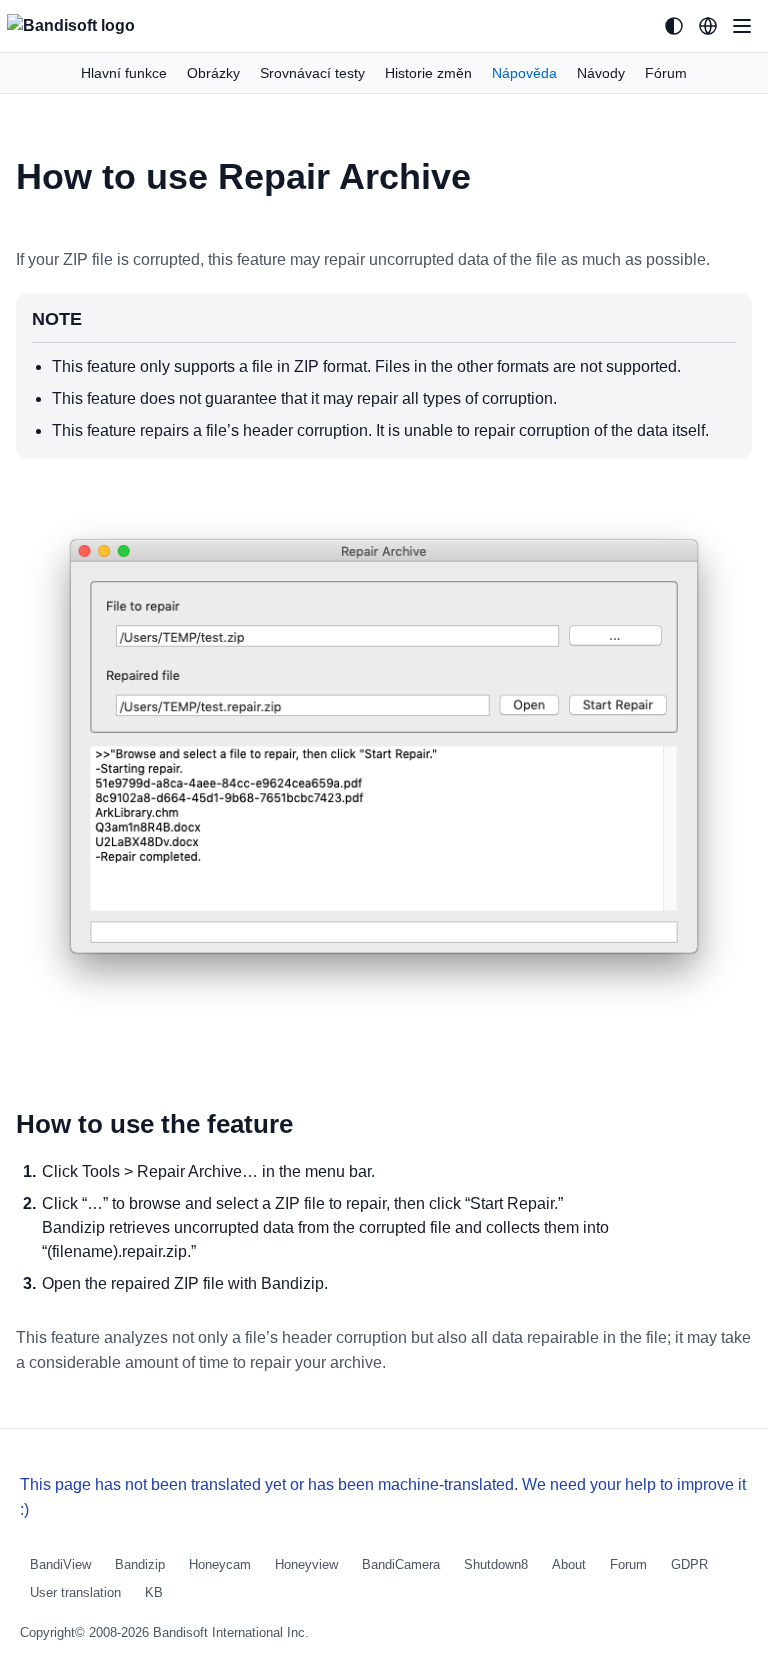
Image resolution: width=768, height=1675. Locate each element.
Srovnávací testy (312, 73)
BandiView (60, 1564)
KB (154, 1592)
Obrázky (213, 73)
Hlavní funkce (124, 73)
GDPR (689, 1564)
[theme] (674, 26)
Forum (628, 1564)
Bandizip (140, 1564)
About (569, 1564)
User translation (75, 1592)
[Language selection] (708, 26)
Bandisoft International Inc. (231, 1632)
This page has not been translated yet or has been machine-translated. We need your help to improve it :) (383, 1497)
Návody (601, 73)
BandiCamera (401, 1564)
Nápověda (524, 73)
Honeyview (306, 1564)
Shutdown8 (496, 1564)
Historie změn (428, 73)
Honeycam (220, 1564)
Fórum (666, 73)
